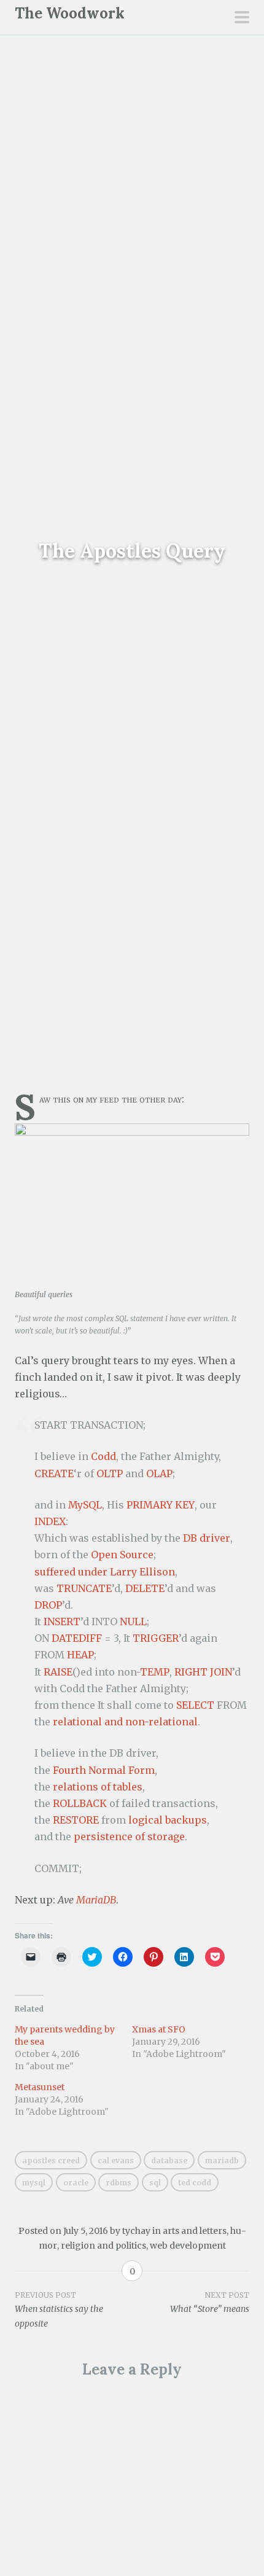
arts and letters (195, 2231)
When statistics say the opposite (59, 2310)
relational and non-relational (125, 1722)
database (169, 2160)
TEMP (155, 1672)
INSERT (62, 1622)
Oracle (76, 2183)
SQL (155, 2183)
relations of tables (98, 1787)
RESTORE (76, 1820)
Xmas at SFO (159, 2029)
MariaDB (96, 1900)
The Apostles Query (132, 551)
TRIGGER (156, 1638)
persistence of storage (129, 1836)
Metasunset (40, 2087)
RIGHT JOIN (203, 1672)
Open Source (122, 1555)
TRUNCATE (84, 1588)
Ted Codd (195, 2183)
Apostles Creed (51, 2160)
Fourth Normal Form (104, 1770)
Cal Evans (116, 2160)
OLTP (110, 1473)
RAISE (58, 1672)
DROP (48, 1605)
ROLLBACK (80, 1803)
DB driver (207, 1538)
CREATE (54, 1473)
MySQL (85, 1505)
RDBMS (118, 2183)
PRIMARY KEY (161, 1505)
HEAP (80, 1655)
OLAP (159, 1473)
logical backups (168, 1820)
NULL (133, 1622)
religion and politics (103, 2246)
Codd (103, 1456)
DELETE (145, 1588)
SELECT (195, 1705)
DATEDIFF (77, 1638)
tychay (136, 2231)
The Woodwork (70, 13)
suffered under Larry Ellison (105, 1572)
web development (188, 2246)
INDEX (50, 1521)
